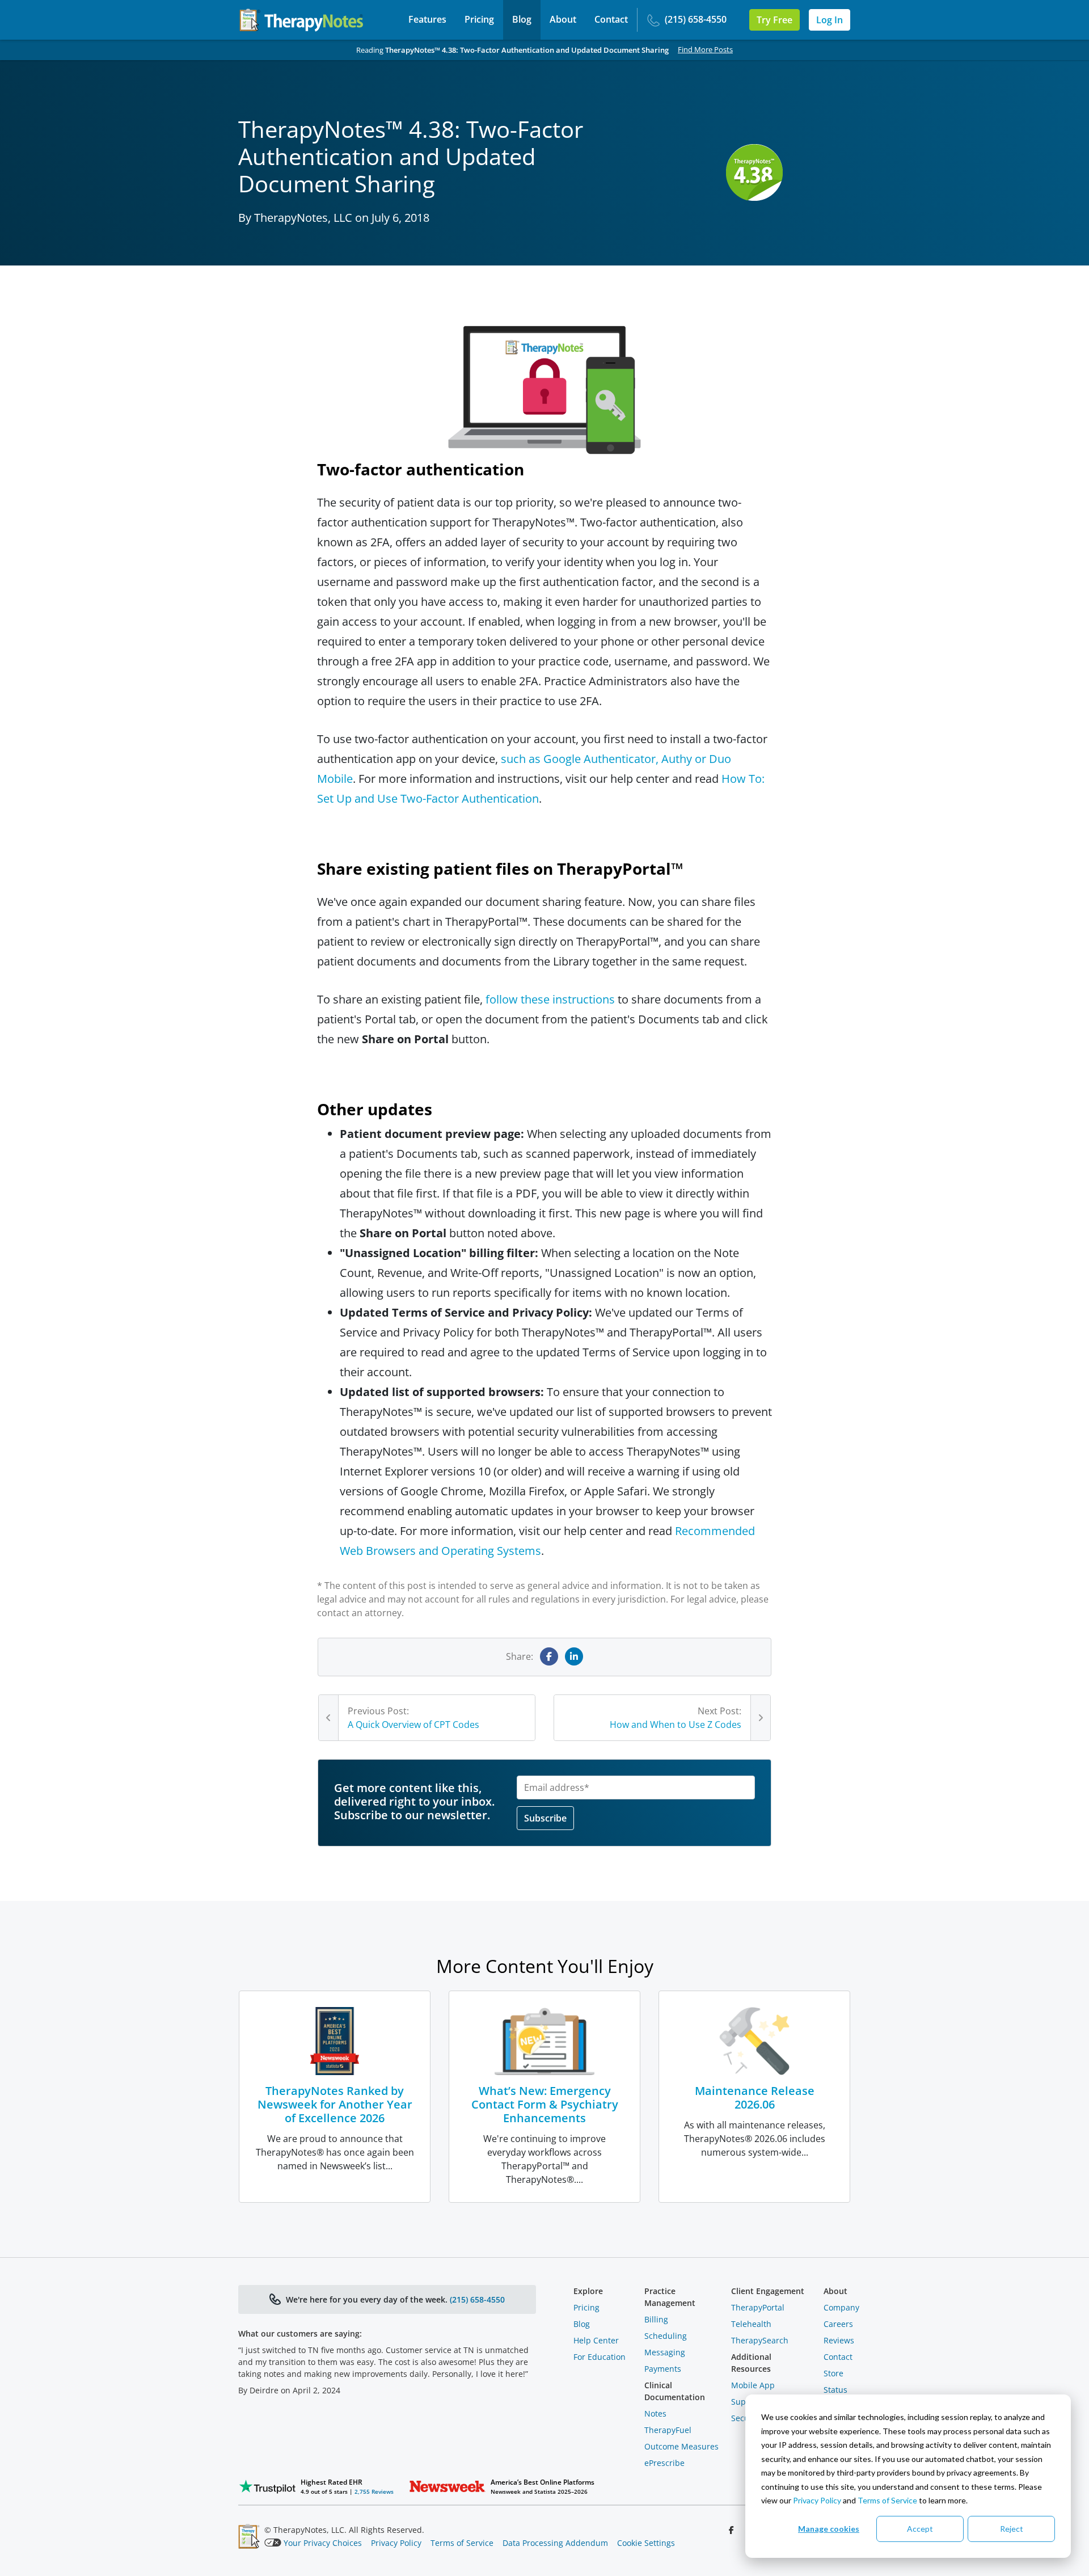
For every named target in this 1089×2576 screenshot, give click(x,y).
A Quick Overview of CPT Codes (413, 1725)
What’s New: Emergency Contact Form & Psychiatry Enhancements (545, 2104)
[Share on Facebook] (549, 1656)
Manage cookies (829, 2529)
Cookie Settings (646, 2543)
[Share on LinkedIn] (574, 1656)
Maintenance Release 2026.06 (755, 2098)
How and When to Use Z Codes (676, 1725)
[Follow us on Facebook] (733, 2530)
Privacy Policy (817, 2500)
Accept (920, 2529)
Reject (1012, 2529)
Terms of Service (887, 2500)
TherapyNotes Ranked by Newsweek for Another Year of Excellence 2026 (335, 2104)
